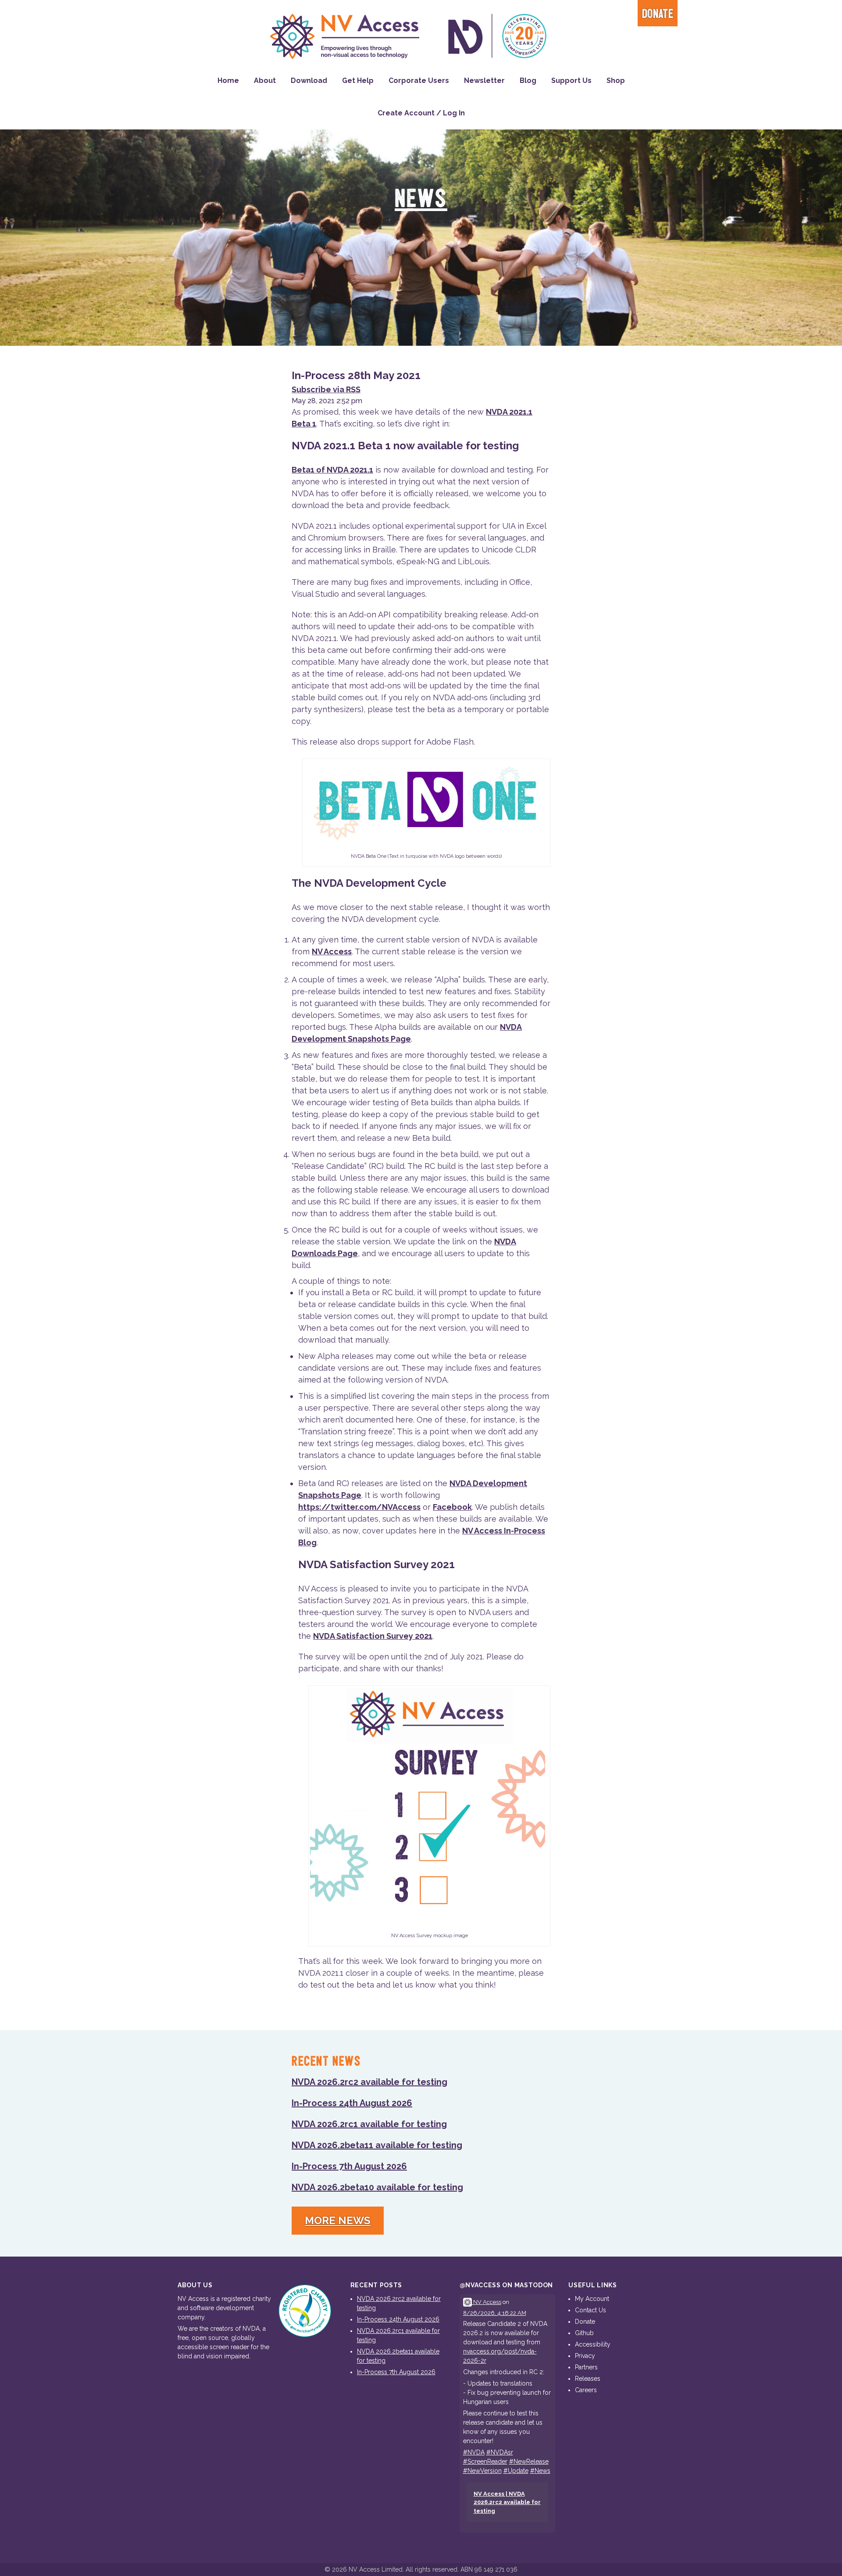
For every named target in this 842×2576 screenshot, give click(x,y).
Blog (528, 81)
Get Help (358, 81)
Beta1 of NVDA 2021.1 (332, 470)
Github (584, 2333)
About (265, 81)
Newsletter (484, 81)
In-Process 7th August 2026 (349, 2166)
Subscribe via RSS (326, 389)
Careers (586, 2390)
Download (309, 81)
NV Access (332, 951)
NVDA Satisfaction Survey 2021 (373, 1636)
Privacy (585, 2356)
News (421, 199)
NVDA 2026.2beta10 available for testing (377, 2187)
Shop (616, 81)
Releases (588, 2379)
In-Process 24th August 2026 (352, 2103)
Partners (586, 2367)
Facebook (452, 1507)
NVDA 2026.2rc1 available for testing (369, 2124)
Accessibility (593, 2344)
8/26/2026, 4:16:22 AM (495, 2313)
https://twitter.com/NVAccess (359, 1507)
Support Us (571, 81)
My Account (592, 2299)
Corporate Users (419, 81)
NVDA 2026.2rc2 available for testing (369, 2082)
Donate (658, 14)
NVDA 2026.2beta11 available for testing (377, 2145)
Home (228, 81)
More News (338, 2220)
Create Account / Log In (421, 113)
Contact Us (590, 2310)
